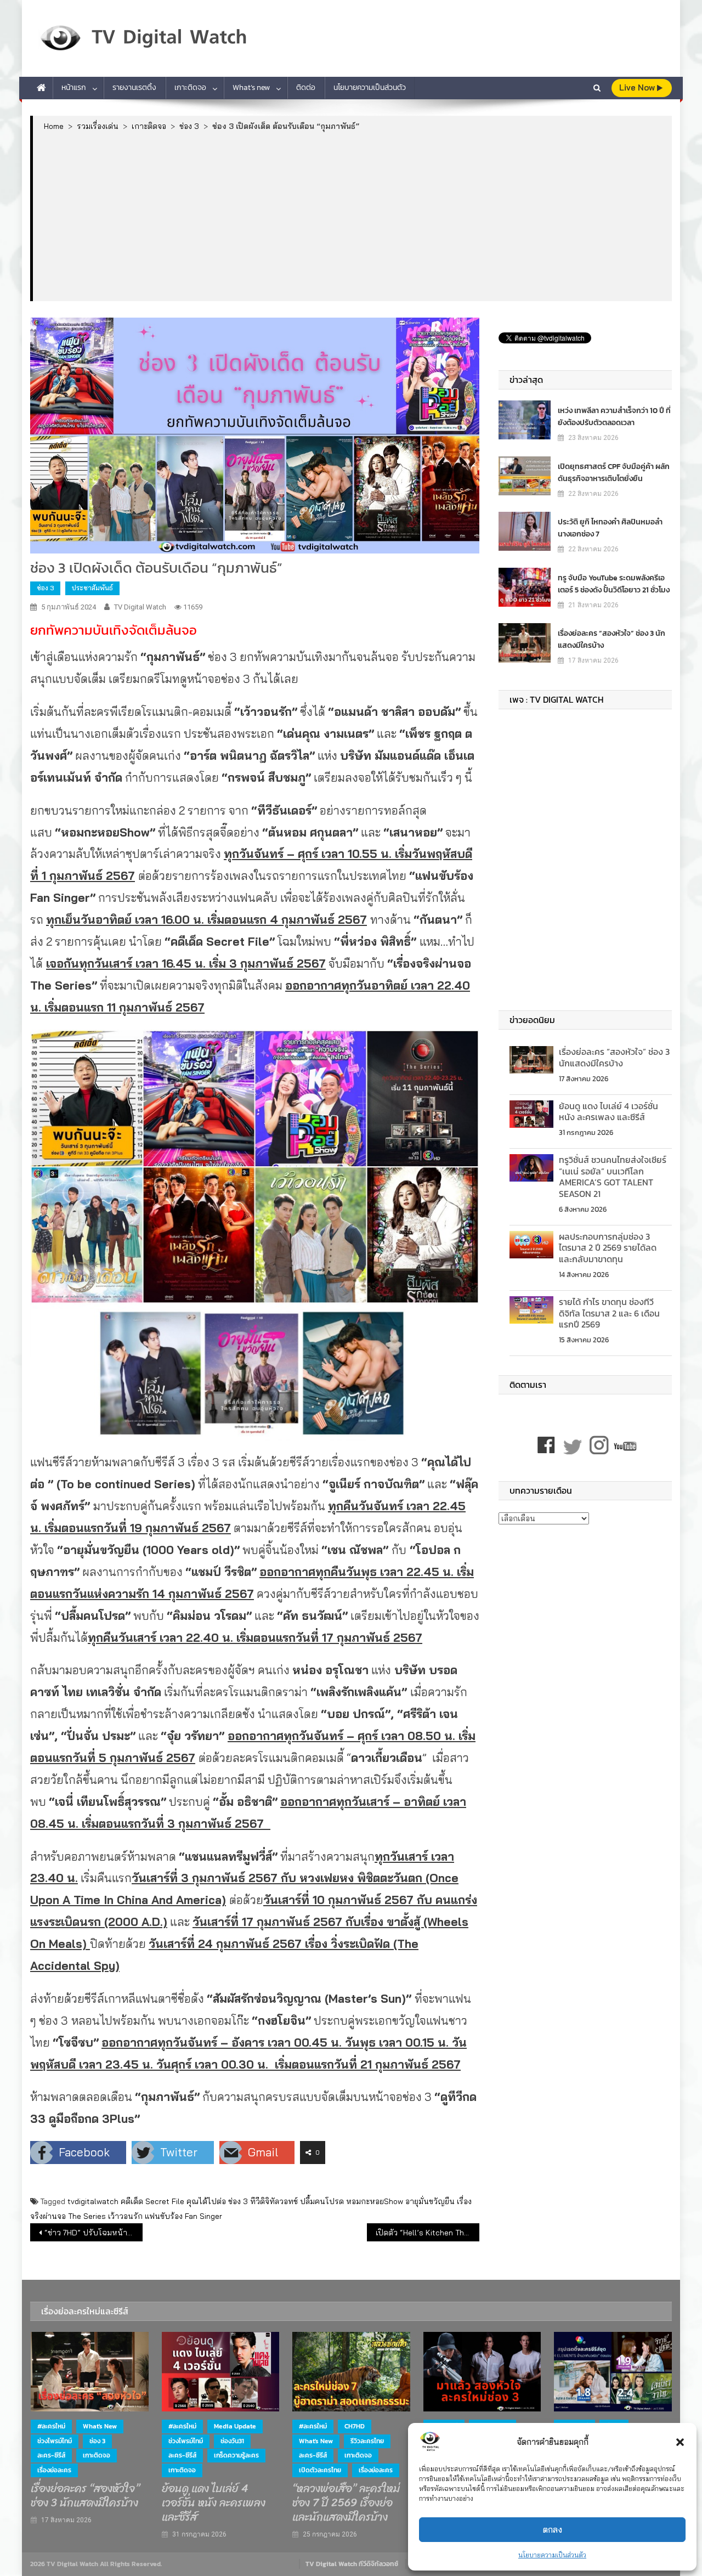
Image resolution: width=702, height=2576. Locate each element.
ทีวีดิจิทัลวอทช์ (274, 2201)
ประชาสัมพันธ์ (92, 588)
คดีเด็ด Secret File (152, 2201)
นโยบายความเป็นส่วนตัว (552, 2555)
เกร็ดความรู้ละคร (236, 2455)
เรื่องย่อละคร (54, 2470)
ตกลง (553, 2530)
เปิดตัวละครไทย (320, 2470)
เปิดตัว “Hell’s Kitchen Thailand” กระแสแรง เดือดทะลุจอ (428, 2233)
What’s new (251, 87)
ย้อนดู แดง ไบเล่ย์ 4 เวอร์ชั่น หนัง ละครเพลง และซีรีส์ (608, 1112)
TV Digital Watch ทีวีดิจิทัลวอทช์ (352, 2564)
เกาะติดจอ (190, 87)
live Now (638, 87)
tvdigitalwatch (93, 2201)
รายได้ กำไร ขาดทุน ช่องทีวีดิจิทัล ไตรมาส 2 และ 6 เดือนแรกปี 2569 (609, 1313)
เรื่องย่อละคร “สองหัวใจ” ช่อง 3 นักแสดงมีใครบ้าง (612, 639)
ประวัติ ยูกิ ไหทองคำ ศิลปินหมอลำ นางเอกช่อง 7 (610, 528)
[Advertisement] (352, 216)
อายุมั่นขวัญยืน (430, 2201)
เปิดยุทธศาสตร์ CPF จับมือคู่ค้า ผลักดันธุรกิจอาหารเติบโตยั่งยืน (614, 473)
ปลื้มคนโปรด (322, 2201)
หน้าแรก (74, 87)
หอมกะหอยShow (375, 2201)
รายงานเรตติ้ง (134, 87)
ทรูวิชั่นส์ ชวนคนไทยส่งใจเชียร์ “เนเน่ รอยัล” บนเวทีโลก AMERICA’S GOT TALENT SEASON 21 (613, 1177)
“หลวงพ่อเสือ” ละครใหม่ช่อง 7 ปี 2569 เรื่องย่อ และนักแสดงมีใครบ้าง (346, 2503)
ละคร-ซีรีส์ (51, 2455)
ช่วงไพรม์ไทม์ (55, 2441)
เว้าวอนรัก (125, 2216)
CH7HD (355, 2426)
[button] (680, 2442)
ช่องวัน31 (232, 2441)
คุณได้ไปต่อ (206, 2201)
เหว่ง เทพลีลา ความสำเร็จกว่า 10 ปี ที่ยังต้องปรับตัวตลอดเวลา (614, 417)
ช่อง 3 (45, 588)
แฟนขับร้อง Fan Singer (183, 2216)
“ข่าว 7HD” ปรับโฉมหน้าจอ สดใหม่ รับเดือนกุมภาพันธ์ (94, 2233)
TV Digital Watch (140, 607)
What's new (100, 2426)
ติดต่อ (306, 87)
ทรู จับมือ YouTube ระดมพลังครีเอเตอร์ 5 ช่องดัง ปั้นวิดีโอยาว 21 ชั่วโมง (614, 584)
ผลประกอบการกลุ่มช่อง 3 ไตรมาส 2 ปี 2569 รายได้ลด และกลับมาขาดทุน (608, 1248)
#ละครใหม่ (51, 2426)
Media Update (235, 2426)
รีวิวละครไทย (367, 2441)
